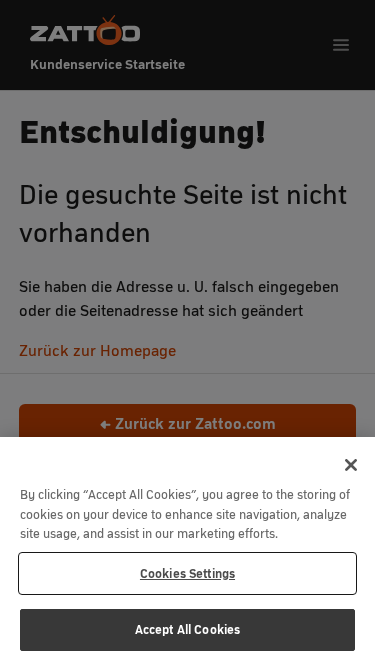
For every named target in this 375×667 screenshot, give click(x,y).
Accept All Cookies (187, 629)
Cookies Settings (187, 573)
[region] (187, 552)
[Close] (351, 465)
